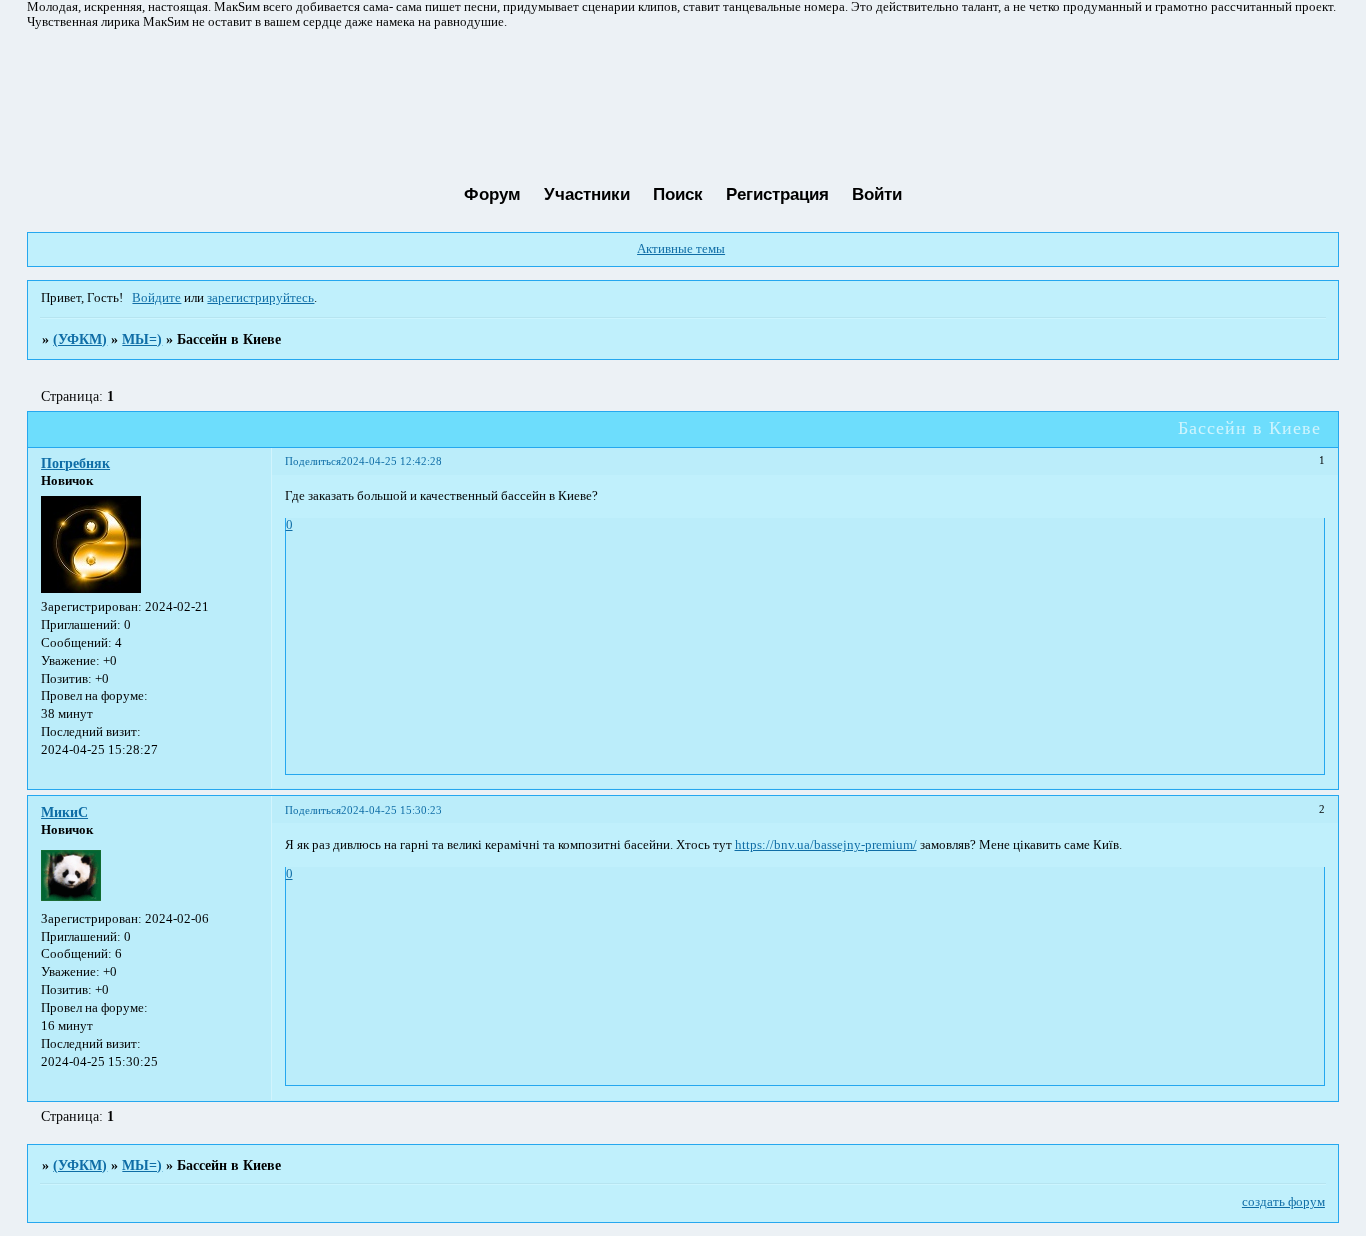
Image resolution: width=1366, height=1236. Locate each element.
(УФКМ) (80, 339)
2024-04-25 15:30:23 (391, 810)
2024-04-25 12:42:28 (391, 461)
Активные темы (681, 249)
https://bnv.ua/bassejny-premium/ (826, 845)
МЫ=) (142, 339)
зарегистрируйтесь (260, 298)
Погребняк (75, 463)
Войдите (156, 298)
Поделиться (313, 461)
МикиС (64, 812)
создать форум (1283, 1202)
